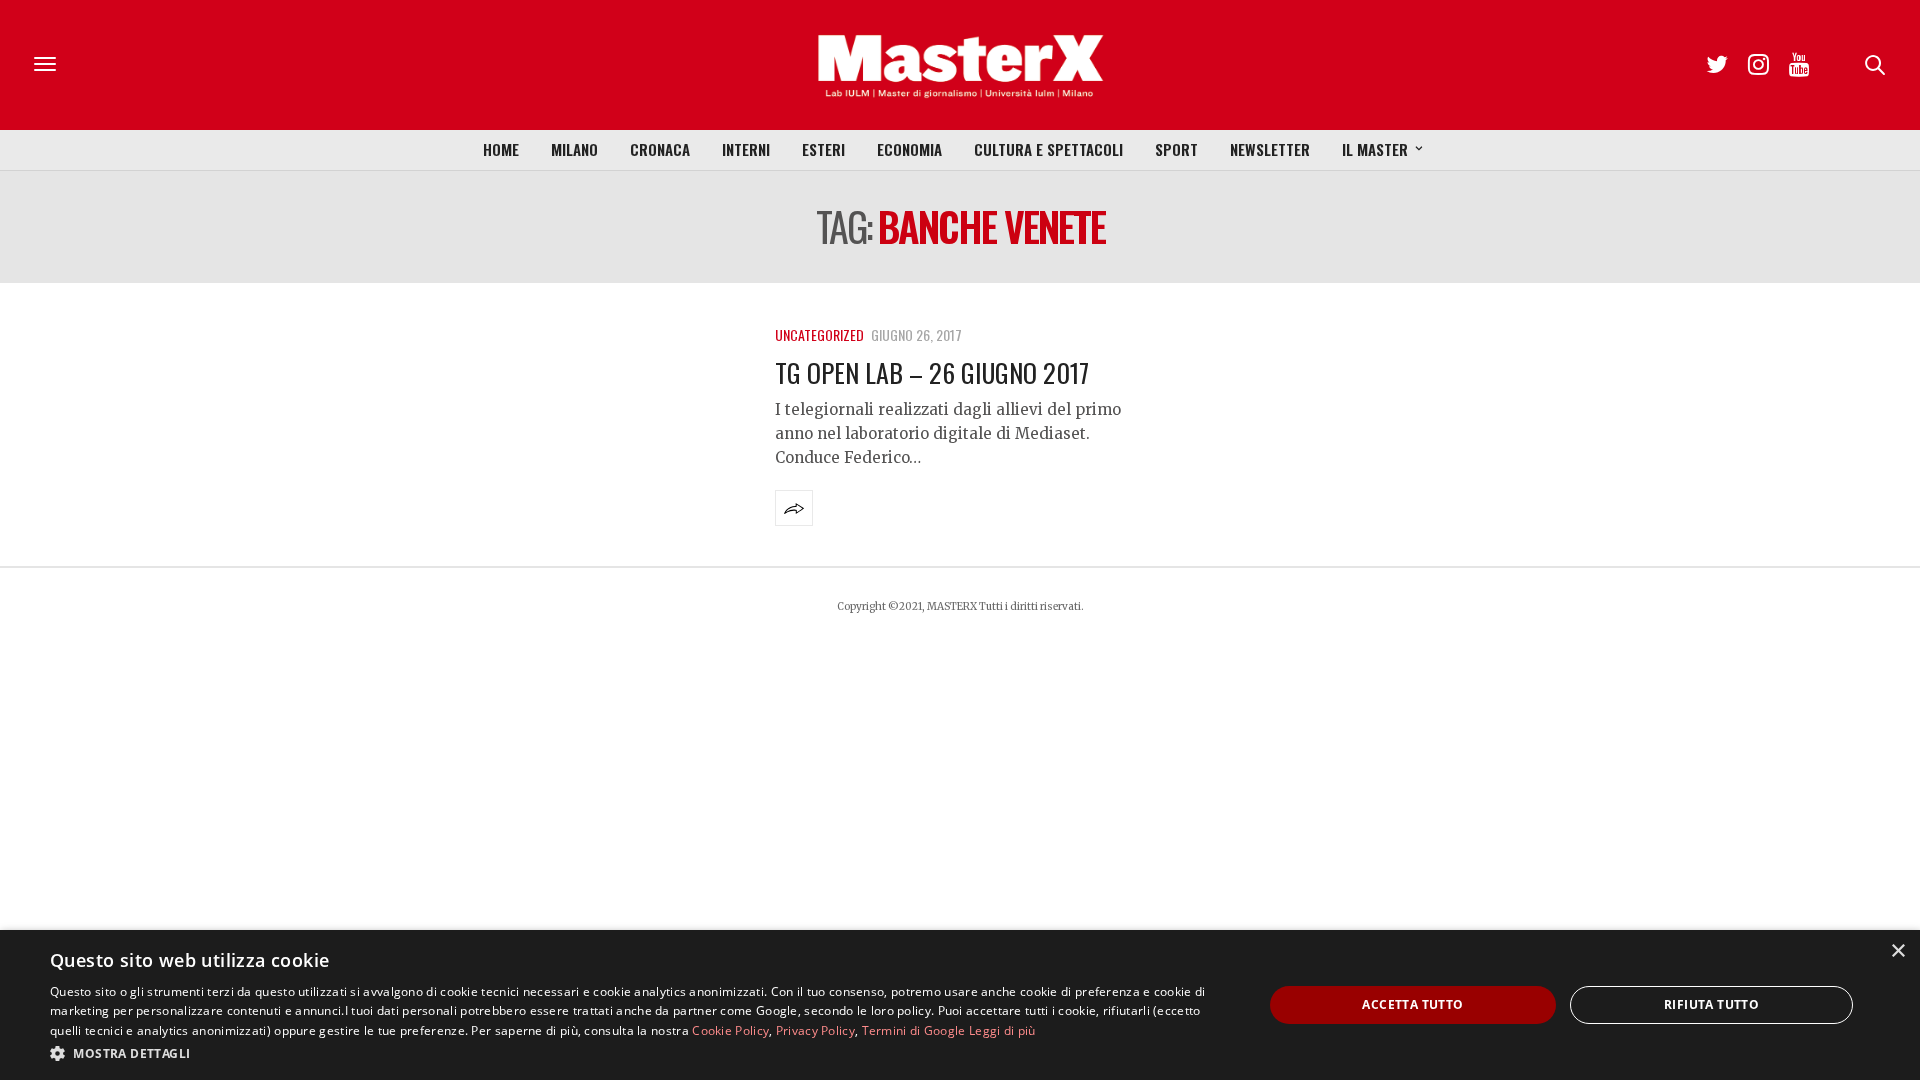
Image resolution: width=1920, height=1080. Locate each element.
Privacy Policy (815, 1030)
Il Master (1375, 149)
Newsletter (1270, 149)
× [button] (1897, 951)
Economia (909, 149)
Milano (574, 149)
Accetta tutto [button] (1412, 1004)
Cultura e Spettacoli (1048, 149)
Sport (1176, 149)
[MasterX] (960, 65)
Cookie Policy (730, 1030)
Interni (746, 149)
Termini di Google (914, 1030)
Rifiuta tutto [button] (1711, 1004)
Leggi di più (1002, 1030)
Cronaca (660, 149)
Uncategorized (819, 334)
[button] (638, 1053)
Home (501, 149)
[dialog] (960, 1005)
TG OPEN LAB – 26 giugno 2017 (932, 372)
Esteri (823, 149)
